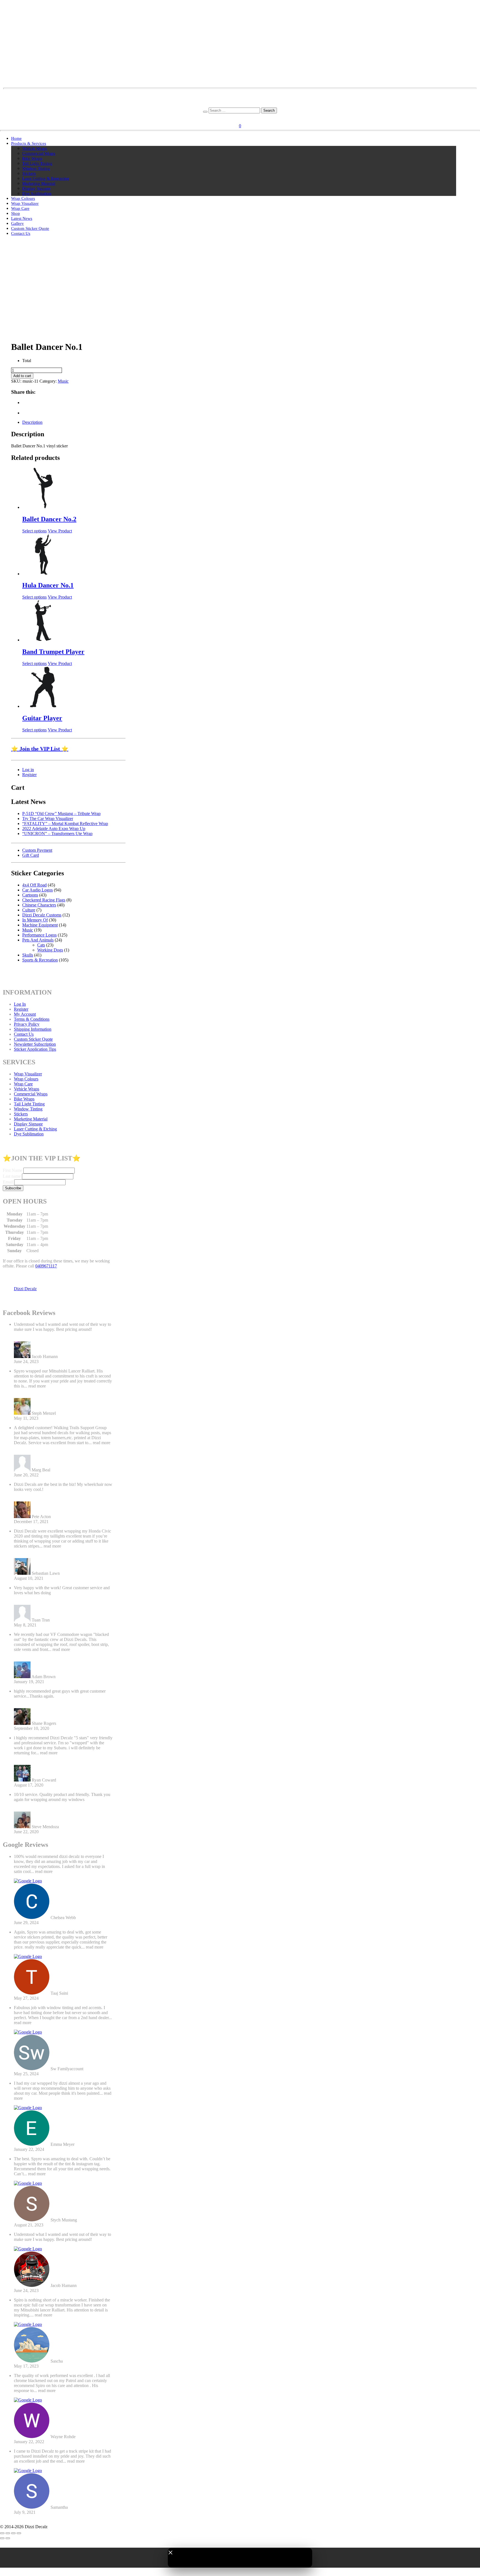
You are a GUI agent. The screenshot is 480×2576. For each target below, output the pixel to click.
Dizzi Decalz (25, 1289)
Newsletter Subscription (35, 1044)
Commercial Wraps (39, 153)
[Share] (13, 2533)
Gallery (17, 223)
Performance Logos (39, 935)
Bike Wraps (32, 158)
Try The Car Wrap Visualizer (48, 819)
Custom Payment (37, 850)
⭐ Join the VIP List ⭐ (40, 749)
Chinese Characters (39, 905)
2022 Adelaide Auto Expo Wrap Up (54, 829)
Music (63, 381)
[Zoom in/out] (2, 2533)
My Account (25, 1014)
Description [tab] (32, 422)
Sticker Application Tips (35, 1049)
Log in (28, 770)
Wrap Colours (23, 198)
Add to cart (22, 376)
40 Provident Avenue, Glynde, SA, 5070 (240, 100)
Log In (20, 1004)
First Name (12, 1170)
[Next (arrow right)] (8, 2538)
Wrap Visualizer (25, 203)
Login (233, 117)
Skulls (28, 955)
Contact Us (21, 233)
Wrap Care (20, 208)
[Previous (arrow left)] (2, 2538)
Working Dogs (50, 950)
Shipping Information (33, 1029)
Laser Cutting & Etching (35, 1129)
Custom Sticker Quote (30, 228)
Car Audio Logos (37, 890)
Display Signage (36, 188)
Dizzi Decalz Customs (42, 915)
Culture (29, 910)
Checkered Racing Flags (44, 900)
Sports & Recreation (40, 960)
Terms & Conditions (32, 1019)
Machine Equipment (40, 925)
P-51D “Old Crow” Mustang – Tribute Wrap (61, 814)
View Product (60, 531)
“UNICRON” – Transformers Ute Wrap (57, 834)
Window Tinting (36, 168)
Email (8, 1182)
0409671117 (46, 1266)
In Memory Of (35, 920)
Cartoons (30, 895)
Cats (41, 945)
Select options (34, 531)
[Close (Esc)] (19, 2533)
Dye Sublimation (37, 193)
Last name (12, 1176)
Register (249, 117)
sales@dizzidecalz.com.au (240, 95)
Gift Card (31, 855)
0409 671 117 (240, 105)
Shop (16, 213)
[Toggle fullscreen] (8, 2533)
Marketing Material (39, 183)
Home (16, 138)
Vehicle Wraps (35, 148)
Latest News (22, 218)
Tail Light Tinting (37, 163)
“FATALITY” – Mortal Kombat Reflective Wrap (65, 824)
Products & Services (29, 143)
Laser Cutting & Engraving (46, 178)
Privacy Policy (27, 1024)
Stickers (29, 173)
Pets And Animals (38, 940)
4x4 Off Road (34, 885)
